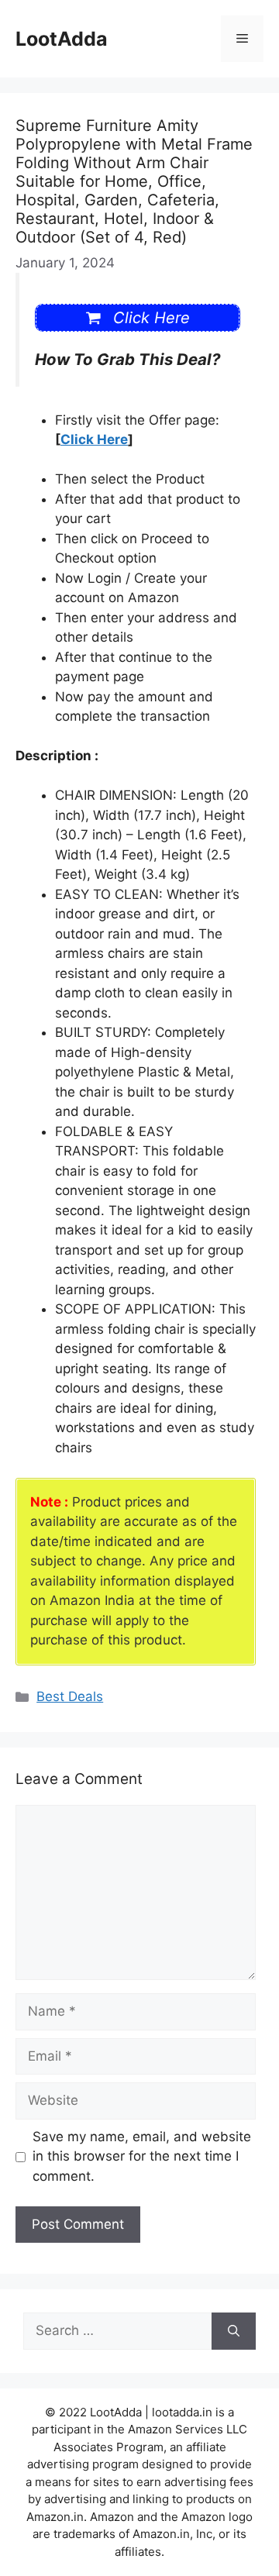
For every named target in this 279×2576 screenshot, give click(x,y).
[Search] (234, 2331)
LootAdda (62, 39)
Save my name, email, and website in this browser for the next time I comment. (142, 2156)
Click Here (94, 439)
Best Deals (70, 1696)
